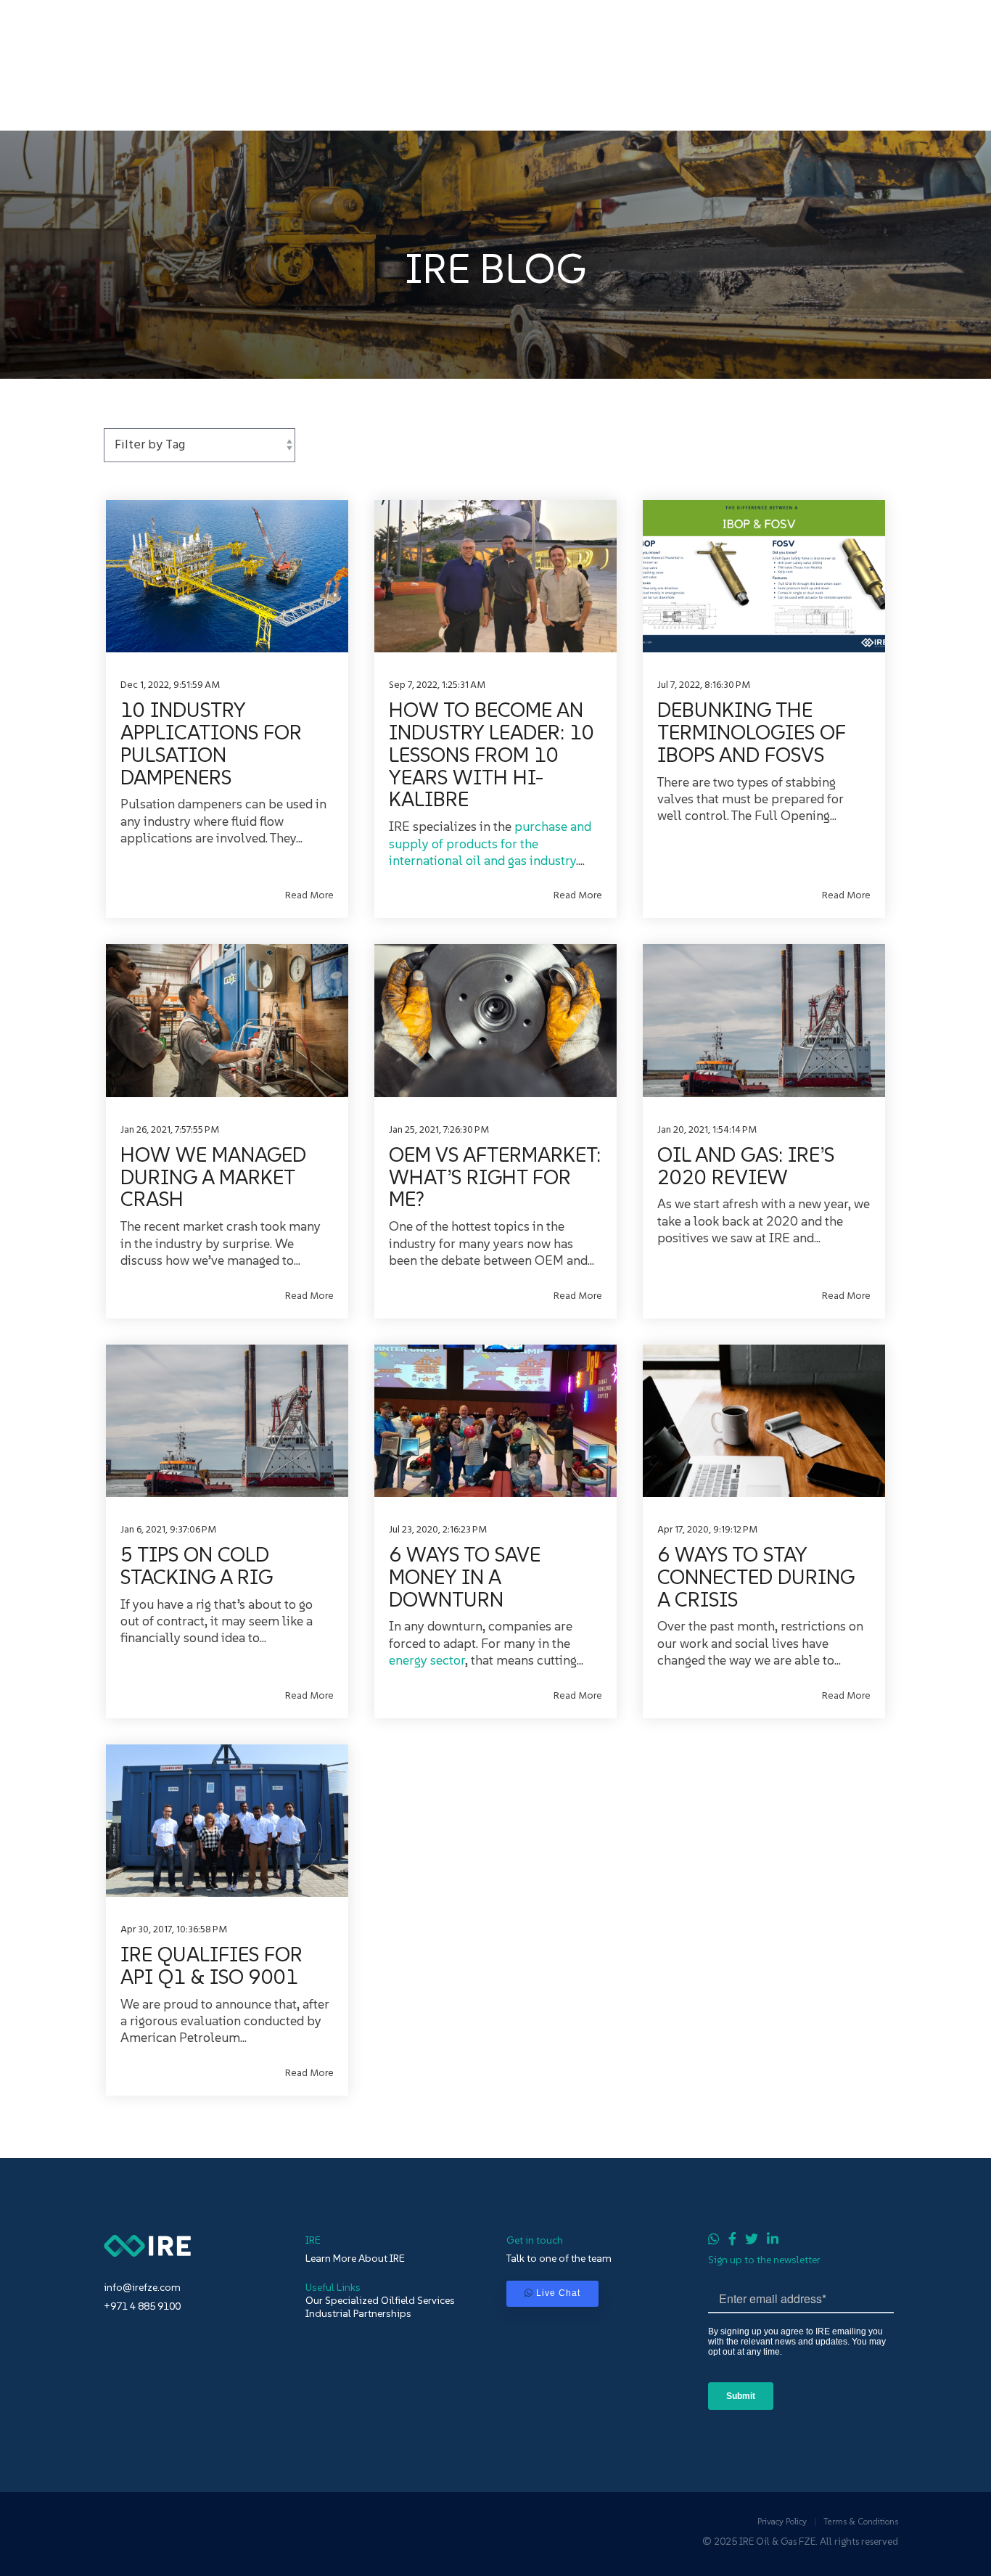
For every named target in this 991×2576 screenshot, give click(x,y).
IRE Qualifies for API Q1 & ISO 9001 (211, 1966)
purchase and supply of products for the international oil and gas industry (490, 843)
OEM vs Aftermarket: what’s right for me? (495, 1177)
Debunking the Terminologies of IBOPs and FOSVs (751, 733)
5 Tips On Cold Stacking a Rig (197, 1566)
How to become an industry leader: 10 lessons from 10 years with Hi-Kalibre (492, 755)
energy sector (427, 1660)
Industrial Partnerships (358, 2313)
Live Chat (558, 2293)
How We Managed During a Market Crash (213, 1177)
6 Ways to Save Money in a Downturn (465, 1577)
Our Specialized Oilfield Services (380, 2300)
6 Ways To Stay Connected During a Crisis (756, 1577)
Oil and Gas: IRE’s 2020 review (746, 1166)
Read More (309, 896)
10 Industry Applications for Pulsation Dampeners (211, 743)
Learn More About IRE (355, 2258)
